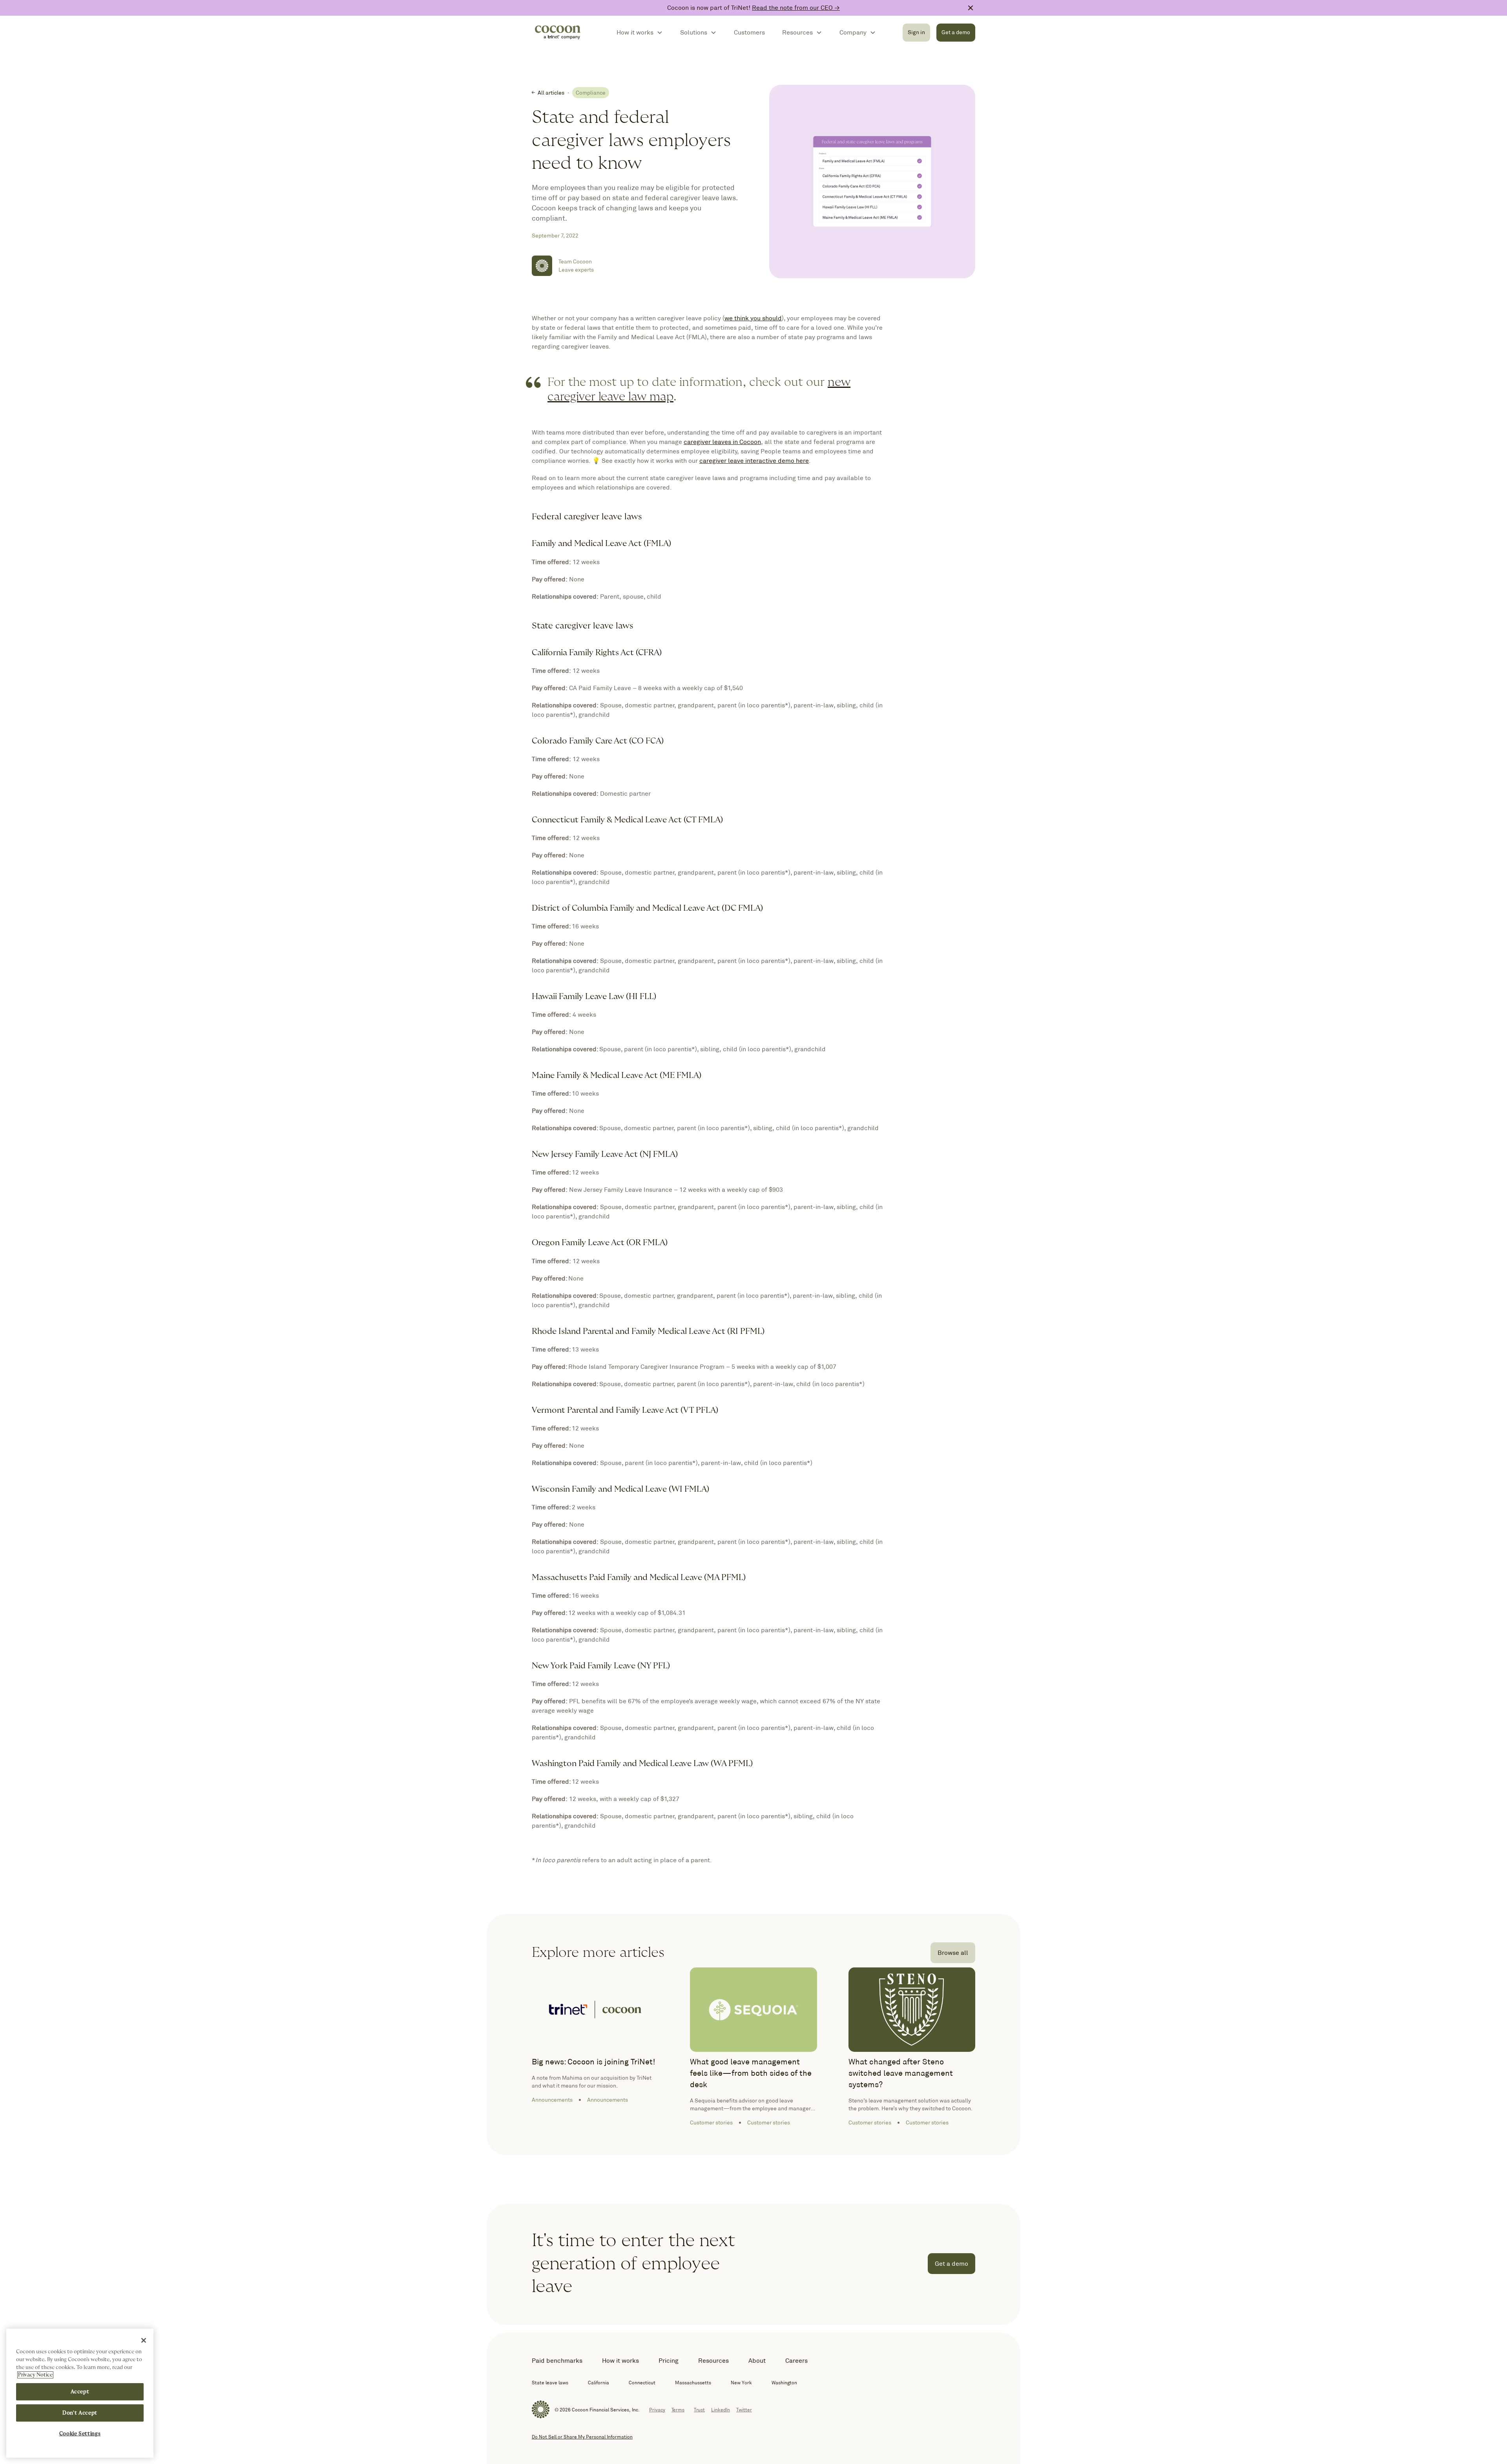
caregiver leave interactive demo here (754, 461)
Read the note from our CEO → (796, 8)
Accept (80, 2392)
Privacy (657, 2410)
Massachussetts (693, 2383)
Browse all (953, 1953)
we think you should (753, 318)
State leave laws (550, 2383)
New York (741, 2383)
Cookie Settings (80, 2434)
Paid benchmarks (557, 2361)
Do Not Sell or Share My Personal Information (582, 2437)
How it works (620, 2361)
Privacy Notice (35, 2375)
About (757, 2361)
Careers (796, 2361)
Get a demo (956, 32)
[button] (640, 33)
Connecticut (642, 2383)
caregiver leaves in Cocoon (722, 442)
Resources (713, 2361)
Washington (784, 2383)
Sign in (916, 32)
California (598, 2383)
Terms (678, 2410)
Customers (749, 32)
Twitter (744, 2410)
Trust (699, 2410)
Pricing (669, 2361)
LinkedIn (721, 2410)
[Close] (144, 2340)
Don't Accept (80, 2413)
